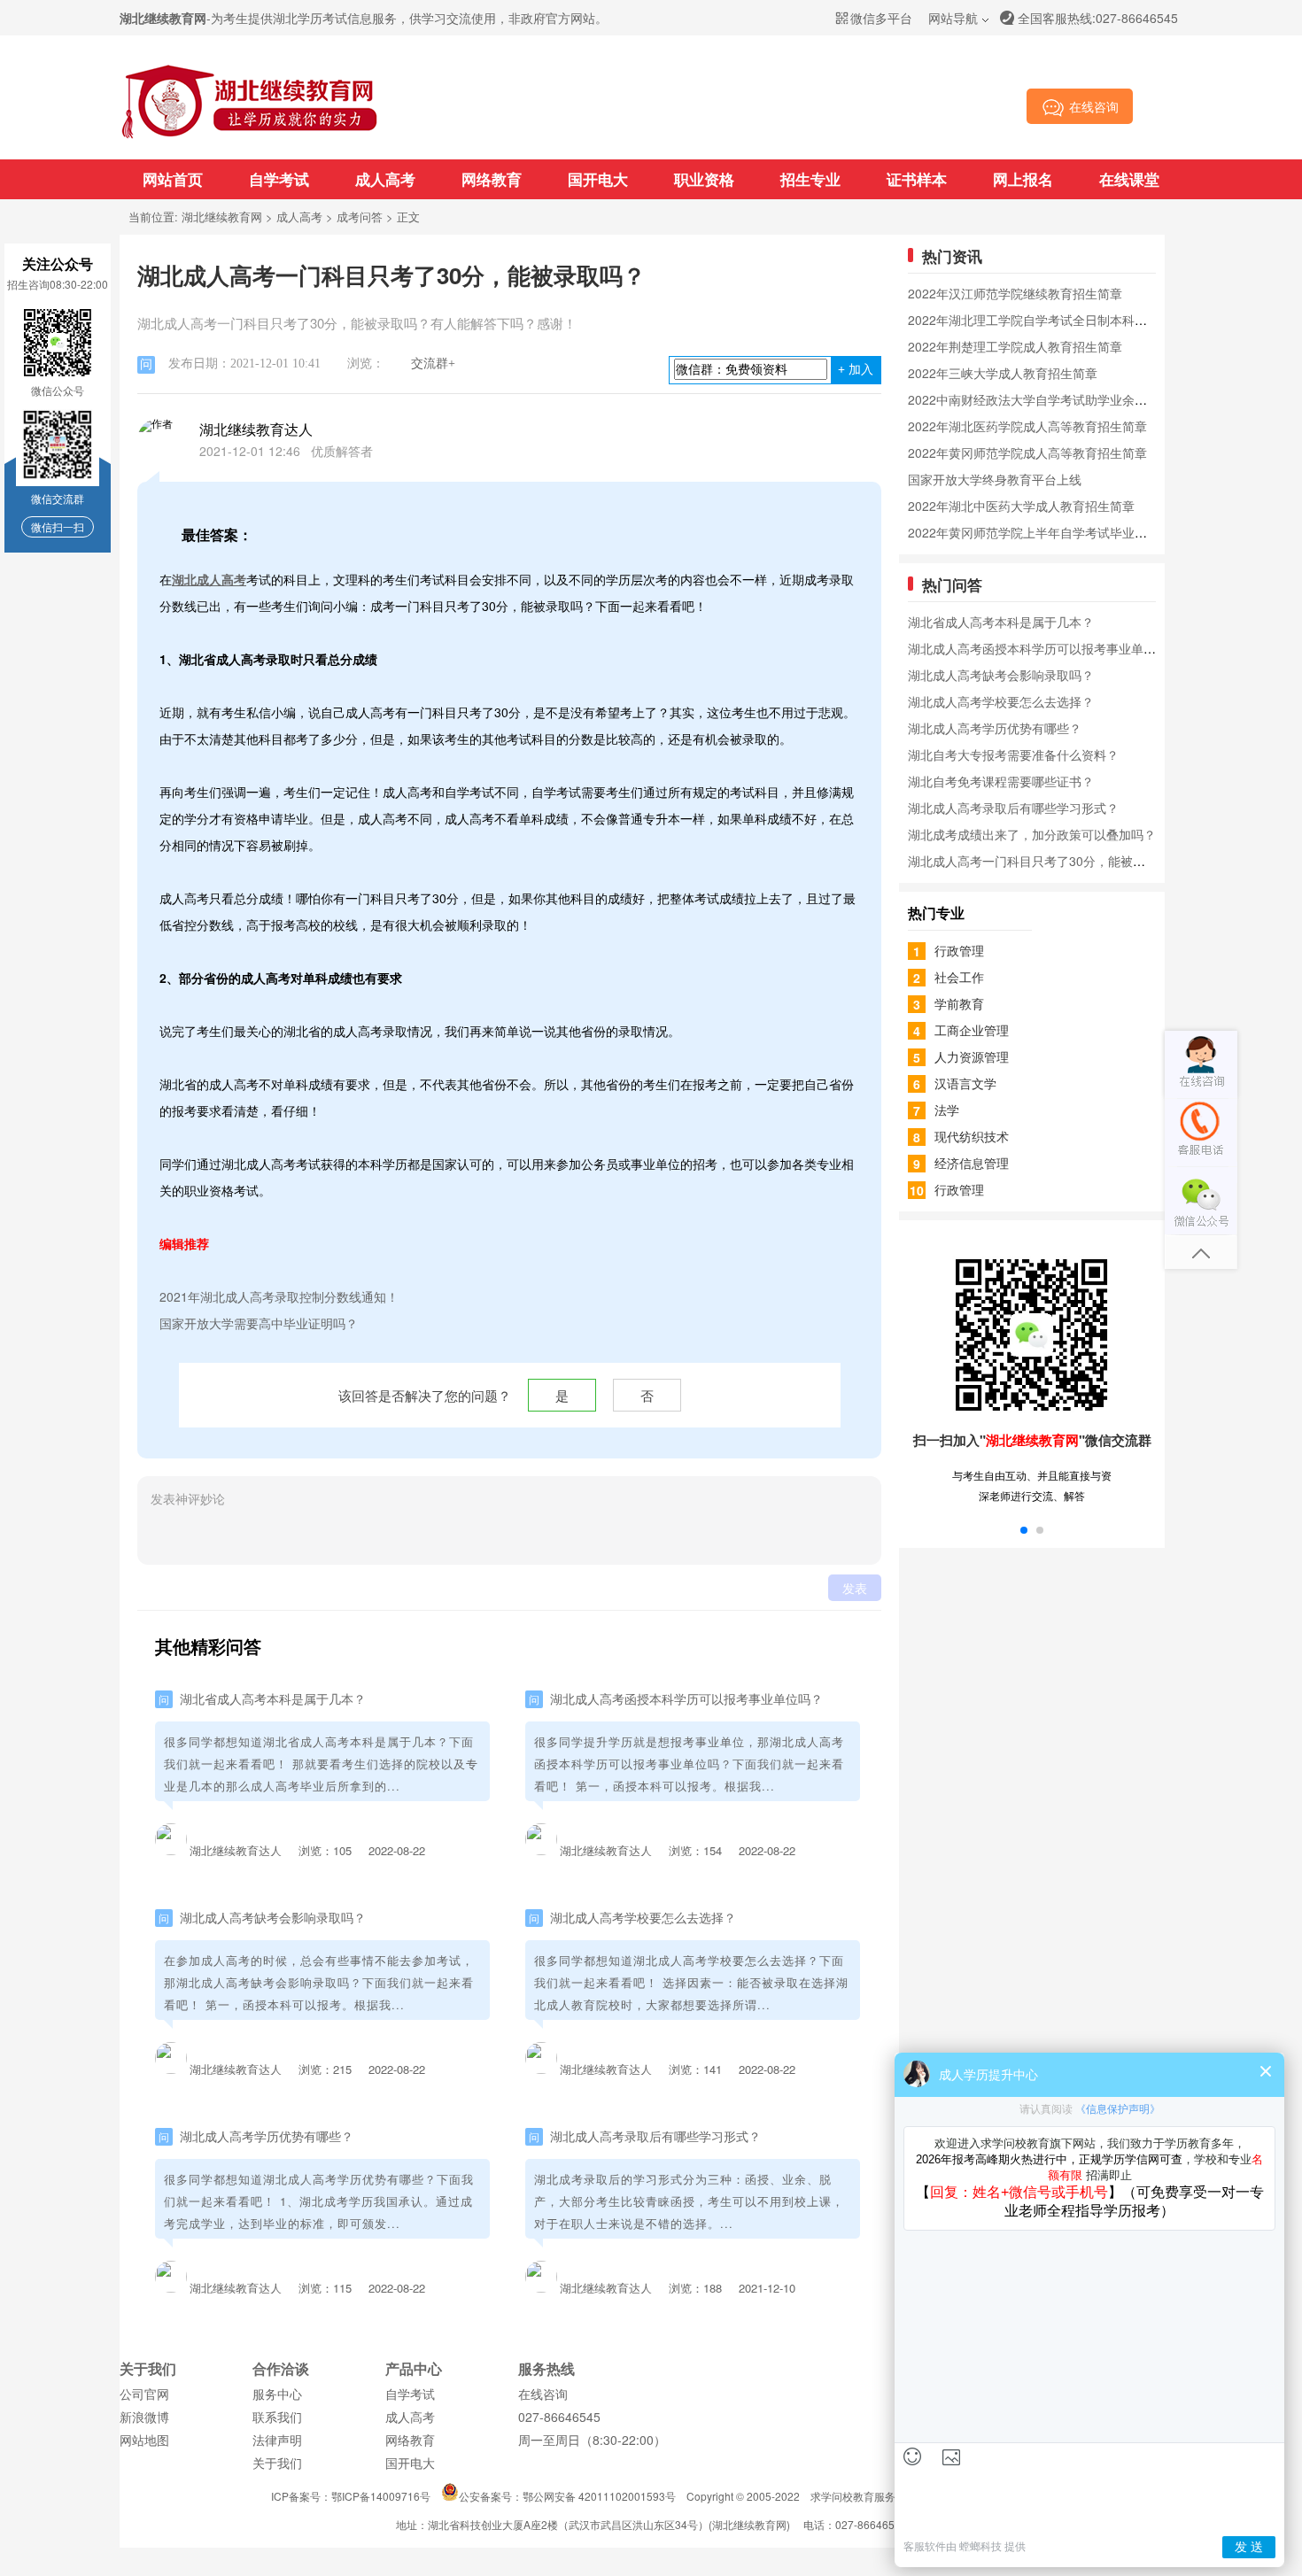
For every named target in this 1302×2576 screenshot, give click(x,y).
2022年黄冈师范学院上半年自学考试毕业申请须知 (1046, 532)
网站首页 (173, 179)
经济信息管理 (972, 1163)
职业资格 (704, 179)
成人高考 (385, 179)
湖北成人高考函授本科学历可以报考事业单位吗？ (686, 1698)
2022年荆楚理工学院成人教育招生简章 (1015, 346)
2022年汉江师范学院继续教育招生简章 (1015, 293)
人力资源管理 (972, 1056)
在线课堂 (1129, 179)
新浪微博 (144, 2417)
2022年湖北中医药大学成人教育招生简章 (1021, 506)
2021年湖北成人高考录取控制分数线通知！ (279, 1296)
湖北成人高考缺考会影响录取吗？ (273, 1917)
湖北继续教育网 (222, 217)
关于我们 (277, 2463)
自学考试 (279, 179)
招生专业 (810, 179)
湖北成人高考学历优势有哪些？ (267, 2136)
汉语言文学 (965, 1083)
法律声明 (277, 2440)
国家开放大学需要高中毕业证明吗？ (259, 1323)
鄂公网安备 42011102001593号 (599, 2496)
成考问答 (360, 217)
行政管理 (959, 950)
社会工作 (959, 977)
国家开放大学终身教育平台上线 (995, 479)
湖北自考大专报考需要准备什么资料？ (1013, 754)
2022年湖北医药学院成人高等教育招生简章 (1027, 426)
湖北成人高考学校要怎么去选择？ (643, 1917)
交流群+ (433, 364)
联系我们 (277, 2417)
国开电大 (598, 179)
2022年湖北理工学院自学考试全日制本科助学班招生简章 (1065, 320)
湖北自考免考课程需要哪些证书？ (1001, 781)
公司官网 (144, 2394)
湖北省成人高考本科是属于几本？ (273, 1698)
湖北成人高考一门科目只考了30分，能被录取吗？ (1045, 861)
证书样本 (917, 179)
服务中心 (277, 2394)
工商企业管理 (972, 1030)
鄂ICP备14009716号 (381, 2496)
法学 (947, 1110)
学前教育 (959, 1003)
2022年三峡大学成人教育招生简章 (1003, 373)
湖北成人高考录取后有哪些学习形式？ (655, 2136)
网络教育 (492, 179)
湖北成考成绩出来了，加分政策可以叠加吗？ (1032, 834)
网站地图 (144, 2440)
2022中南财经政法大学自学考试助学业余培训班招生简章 (1065, 399)
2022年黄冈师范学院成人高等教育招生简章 (1027, 453)
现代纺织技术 (972, 1136)
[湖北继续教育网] (250, 137)
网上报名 (1023, 179)
